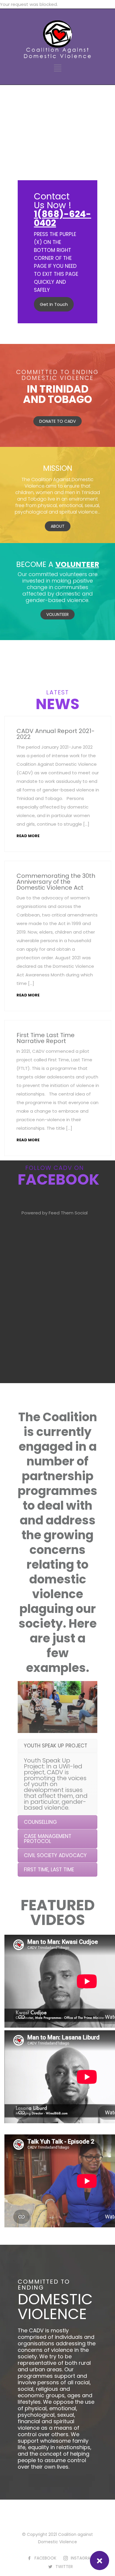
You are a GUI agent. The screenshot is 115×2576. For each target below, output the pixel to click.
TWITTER (64, 2567)
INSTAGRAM (82, 2558)
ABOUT (58, 526)
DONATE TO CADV (57, 421)
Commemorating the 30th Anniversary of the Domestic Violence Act (56, 882)
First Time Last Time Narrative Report (46, 1038)
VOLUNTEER (57, 614)
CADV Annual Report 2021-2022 (56, 734)
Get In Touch (54, 304)
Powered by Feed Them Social (55, 1213)
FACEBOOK (45, 2558)
